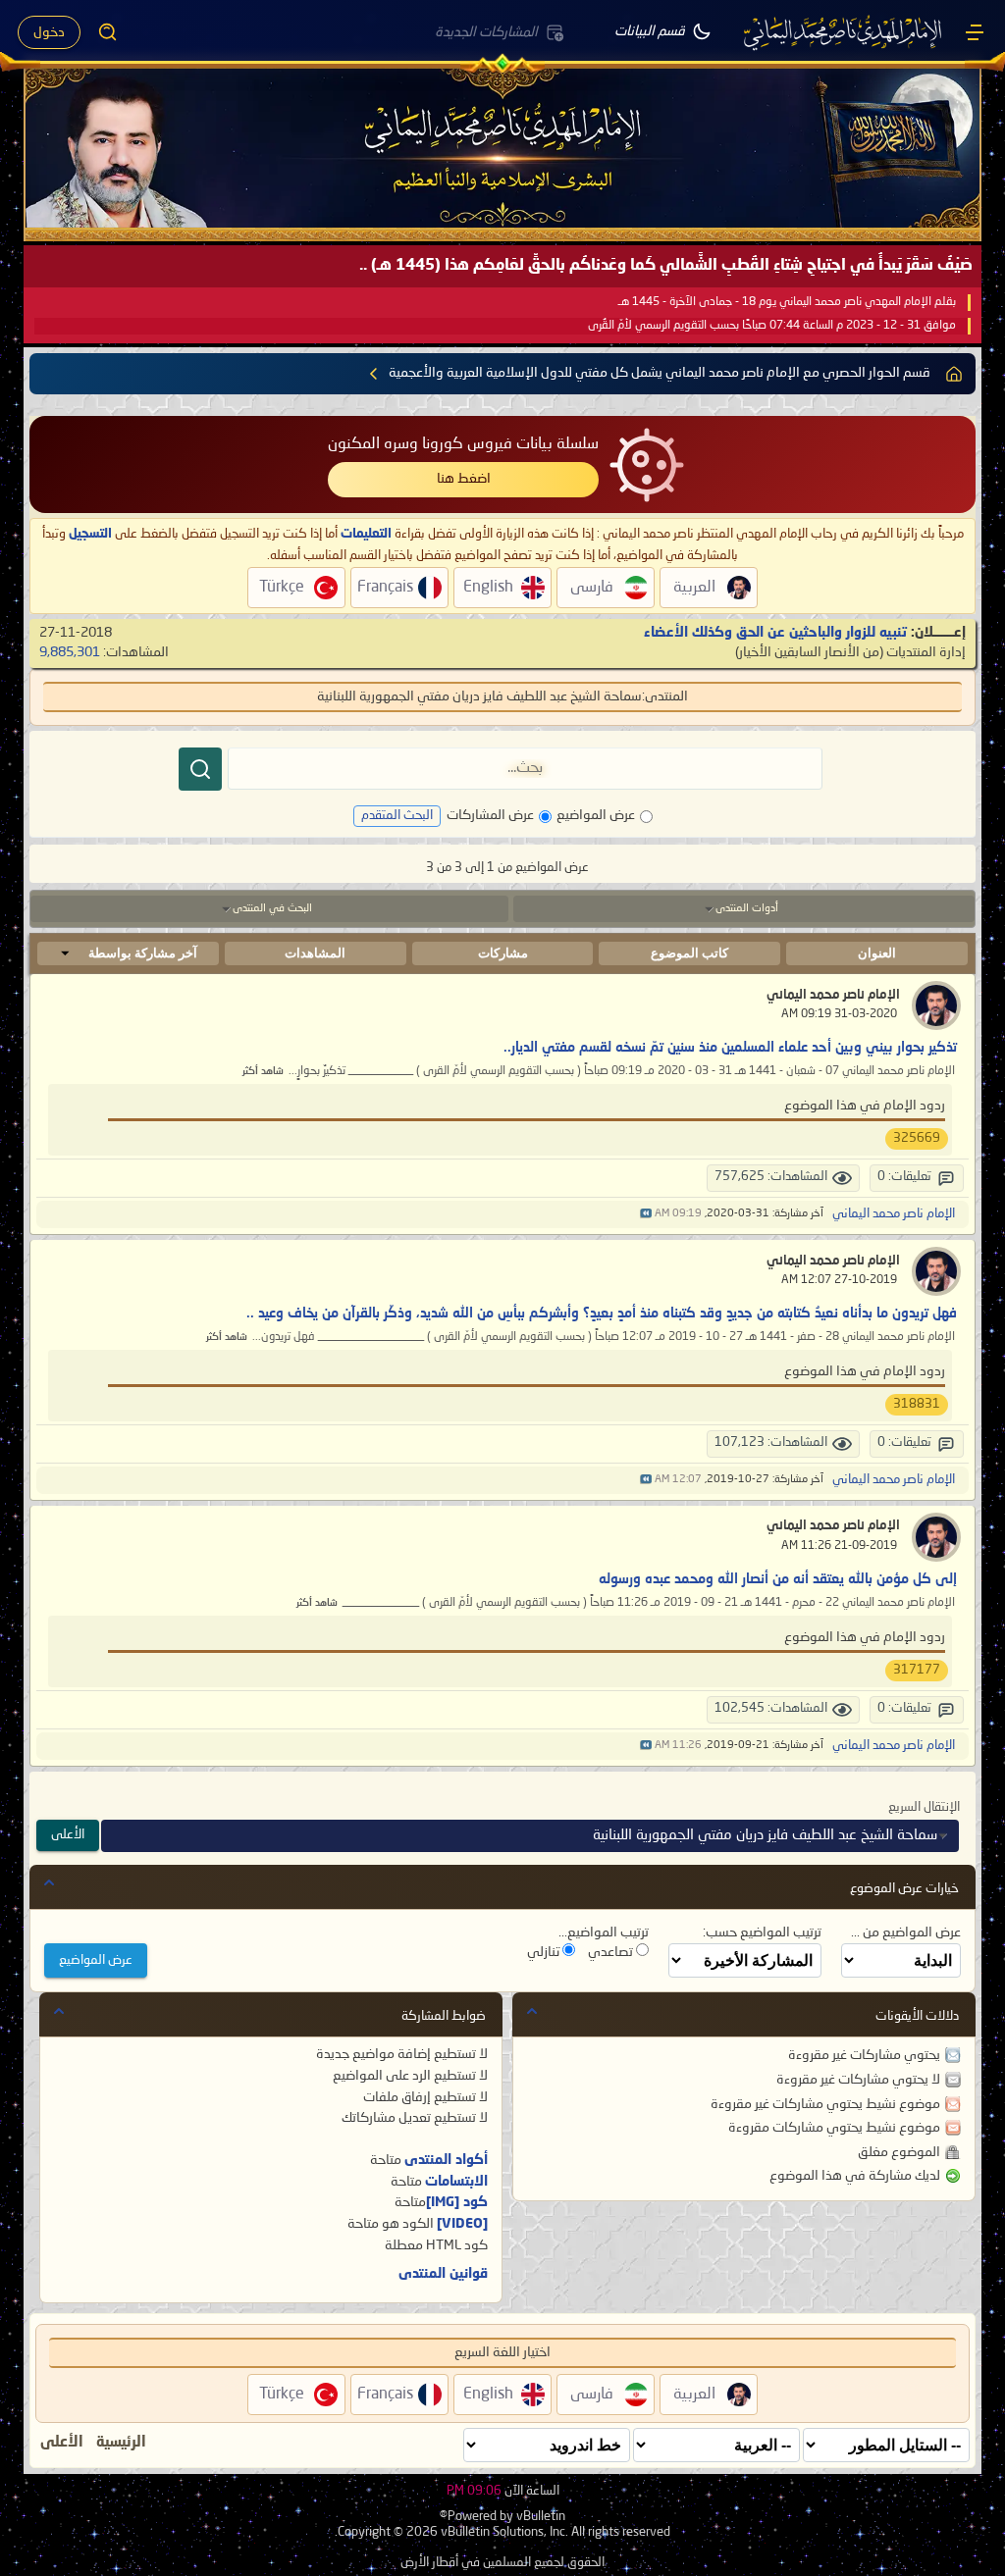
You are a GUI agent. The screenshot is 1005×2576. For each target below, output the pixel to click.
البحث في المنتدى (272, 909)
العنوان (877, 953)
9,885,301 (70, 652)
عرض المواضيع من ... (906, 1932)
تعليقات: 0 (904, 1177)
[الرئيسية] (975, 32)
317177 (917, 1670)
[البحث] (200, 769)
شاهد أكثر (263, 1072)
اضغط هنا (464, 479)
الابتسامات (456, 2182)
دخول (49, 32)
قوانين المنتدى (443, 2274)
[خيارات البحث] (108, 32)
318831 (917, 1404)
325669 (917, 1138)
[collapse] (49, 1882)
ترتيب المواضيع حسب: (762, 1932)
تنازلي (545, 1952)
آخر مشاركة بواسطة (143, 953)
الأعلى (68, 1835)
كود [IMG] (457, 2202)
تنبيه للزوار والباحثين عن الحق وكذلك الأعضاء (775, 633)
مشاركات (503, 953)
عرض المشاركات (490, 815)
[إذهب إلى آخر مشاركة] (646, 1214)
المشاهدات (315, 953)
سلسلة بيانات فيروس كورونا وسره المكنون (463, 444)
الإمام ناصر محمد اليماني (833, 995)
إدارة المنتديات (926, 652)
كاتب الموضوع (689, 953)
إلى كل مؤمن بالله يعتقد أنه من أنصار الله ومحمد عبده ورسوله (778, 1579)
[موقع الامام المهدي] (844, 32)
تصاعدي (612, 1952)
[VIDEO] (462, 2224)
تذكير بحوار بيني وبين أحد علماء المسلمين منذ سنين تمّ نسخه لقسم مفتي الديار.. (730, 1048)
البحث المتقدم (397, 816)
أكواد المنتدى (446, 2160)
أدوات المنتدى (747, 909)
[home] (954, 374)
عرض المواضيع (596, 815)
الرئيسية (121, 2443)
